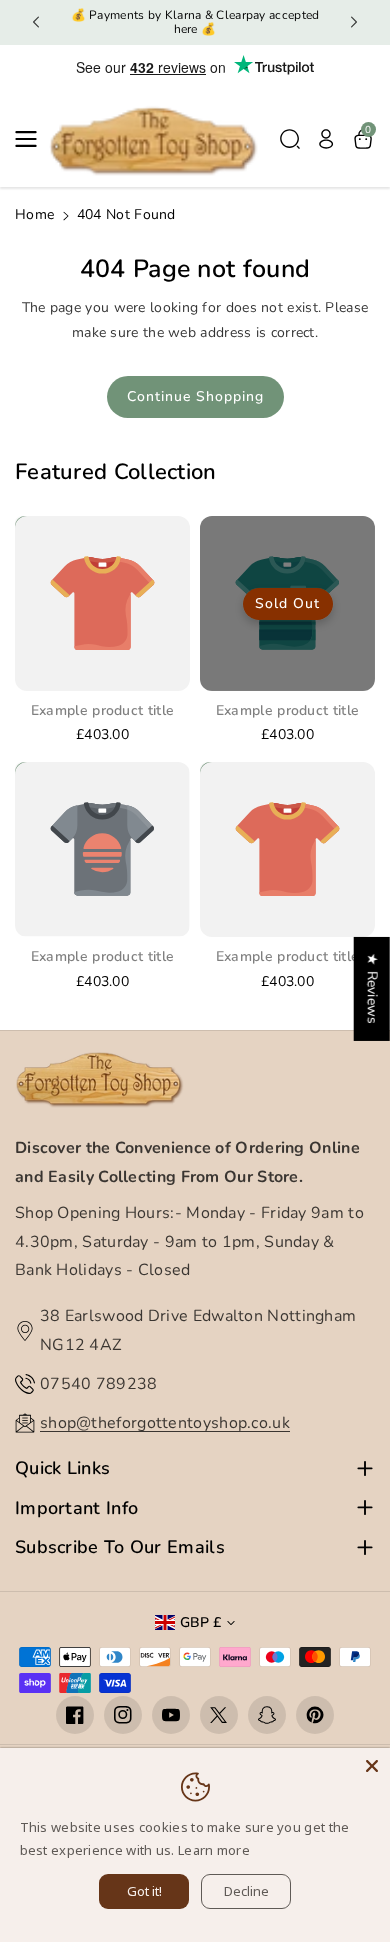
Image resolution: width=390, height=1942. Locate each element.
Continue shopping (195, 396)
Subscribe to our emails (120, 1547)
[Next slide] (354, 22)
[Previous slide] (36, 22)
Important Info (76, 1508)
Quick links (62, 1468)
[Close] (372, 1766)
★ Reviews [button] (372, 989)
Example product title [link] (102, 711)
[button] (32, 139)
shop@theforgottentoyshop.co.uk (165, 1423)
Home (34, 214)
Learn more (214, 1850)
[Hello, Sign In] (326, 139)
